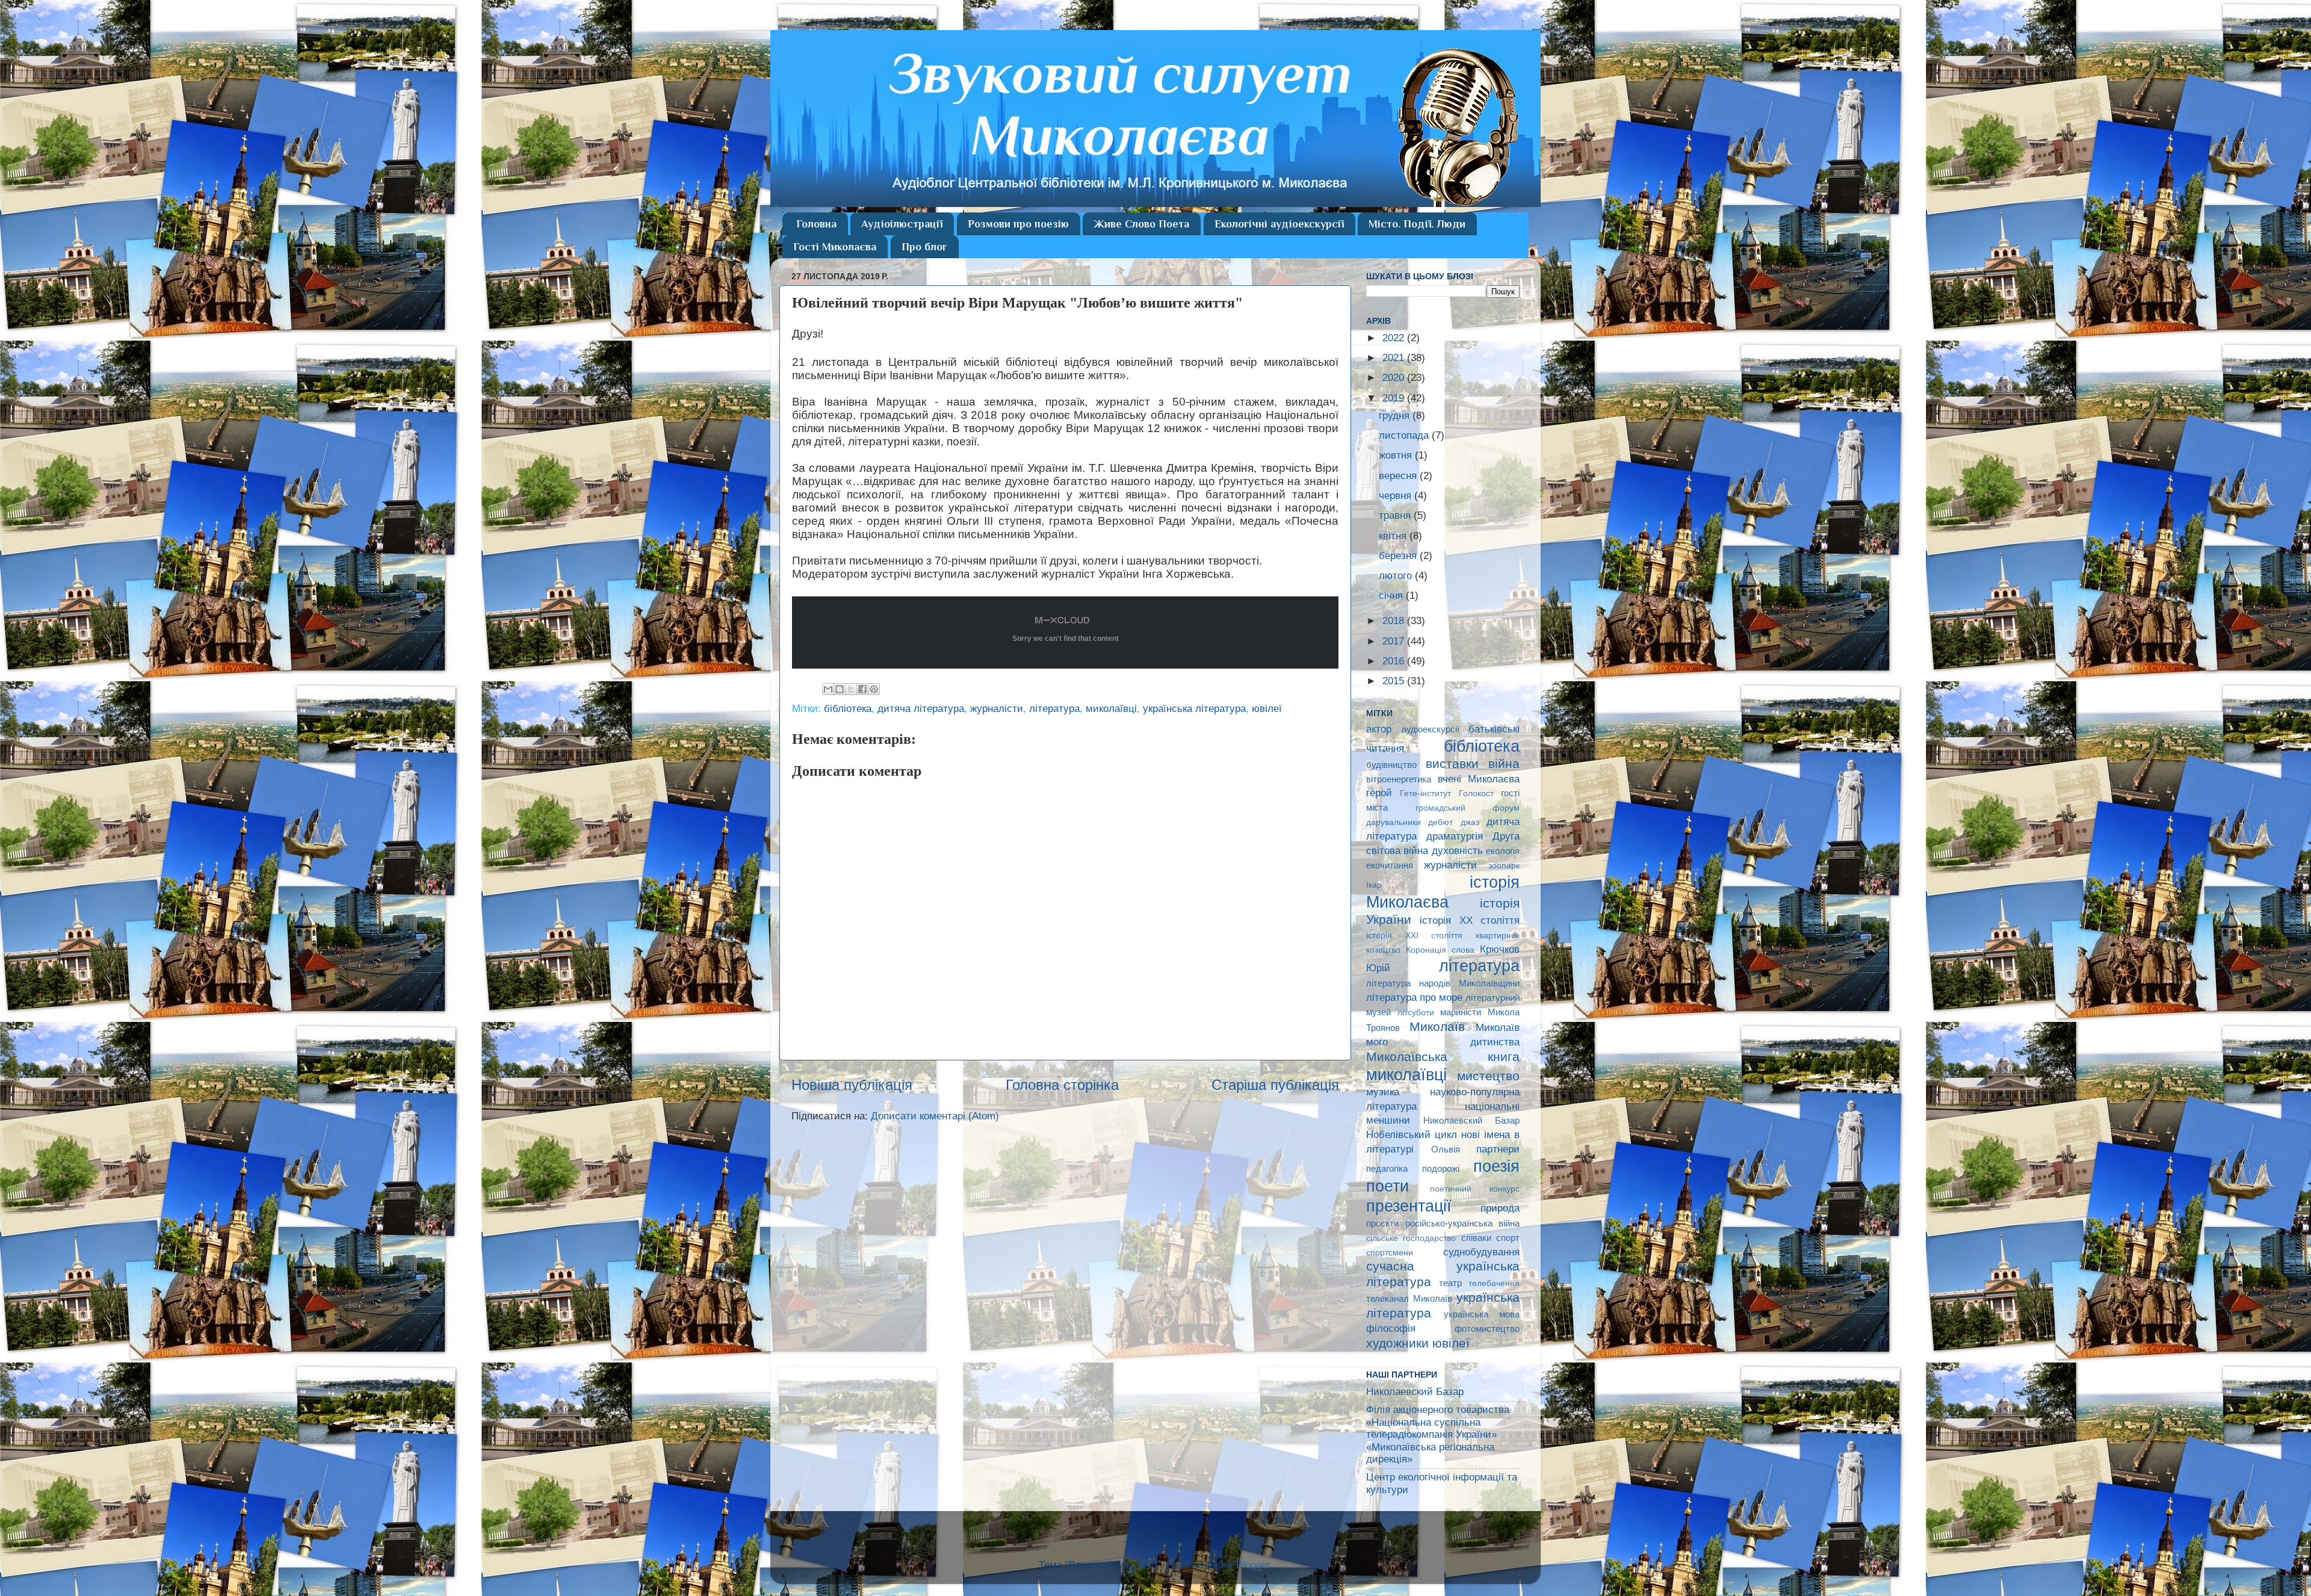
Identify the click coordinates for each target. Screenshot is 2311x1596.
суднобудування (1481, 1252)
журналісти (997, 709)
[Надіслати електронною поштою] (828, 689)
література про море (1414, 997)
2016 (1395, 661)
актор (1379, 729)
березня (1399, 556)
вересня (1399, 476)
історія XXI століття (1414, 936)
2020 (1395, 378)
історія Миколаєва (1443, 892)
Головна (816, 224)
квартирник (1498, 936)
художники (1397, 1343)
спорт (1508, 1238)
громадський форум (1468, 808)
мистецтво (1488, 1076)
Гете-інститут (1425, 793)
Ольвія (1446, 1149)
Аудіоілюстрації (902, 224)
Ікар (1374, 885)
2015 (1395, 681)
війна (1504, 763)
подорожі (1441, 1168)
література (1054, 709)
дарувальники (1394, 822)
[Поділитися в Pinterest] (874, 689)
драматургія (1455, 836)
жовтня (1397, 455)
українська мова (1482, 1314)
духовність (1457, 851)
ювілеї (1267, 709)
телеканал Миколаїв (1409, 1298)
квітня (1394, 536)
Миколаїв (1437, 1026)
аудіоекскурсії (1431, 729)
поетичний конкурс (1475, 1189)
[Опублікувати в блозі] (840, 689)
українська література (1194, 709)
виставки (1452, 763)
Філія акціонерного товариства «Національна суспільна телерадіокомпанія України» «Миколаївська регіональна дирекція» (1438, 1434)
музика (1383, 1092)
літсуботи (1416, 1013)
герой (1379, 793)
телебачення (1494, 1283)
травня (1396, 515)
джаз (1470, 822)
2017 (1395, 641)
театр (1450, 1283)
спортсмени (1390, 1253)
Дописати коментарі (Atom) (935, 1116)
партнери (1498, 1149)
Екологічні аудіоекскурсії (1279, 224)
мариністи (1461, 1012)
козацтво (1383, 950)
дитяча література (921, 709)
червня (1397, 496)
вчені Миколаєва (1479, 779)
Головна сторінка (1062, 1085)
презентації (1409, 1206)
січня (1392, 595)
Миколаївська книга (1443, 1056)
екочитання (1390, 865)
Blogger (1253, 1565)
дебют (1440, 822)
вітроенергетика (1399, 779)
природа (1500, 1208)
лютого (1397, 576)
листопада (1405, 435)
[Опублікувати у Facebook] (862, 689)
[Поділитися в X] (851, 689)
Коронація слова (1440, 950)
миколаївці (1111, 709)
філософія (1391, 1328)
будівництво (1391, 765)
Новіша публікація (852, 1085)
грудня (1396, 416)
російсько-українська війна (1463, 1223)
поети (1388, 1186)
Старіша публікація (1275, 1085)
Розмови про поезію (1018, 224)
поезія (1496, 1166)
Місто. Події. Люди (1417, 224)
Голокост (1476, 793)
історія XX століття (1470, 920)
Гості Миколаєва (835, 247)
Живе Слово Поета (1141, 224)
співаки (1476, 1238)
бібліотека (848, 709)
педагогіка (1387, 1168)
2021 (1395, 358)
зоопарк (1504, 866)
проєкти (1382, 1223)
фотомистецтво (1487, 1328)
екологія (1503, 851)
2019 (1395, 398)
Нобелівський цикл (1412, 1135)
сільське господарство (1411, 1238)
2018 (1395, 621)
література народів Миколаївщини (1443, 983)
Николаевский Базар (1471, 1120)
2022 (1395, 338)
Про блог (924, 247)
